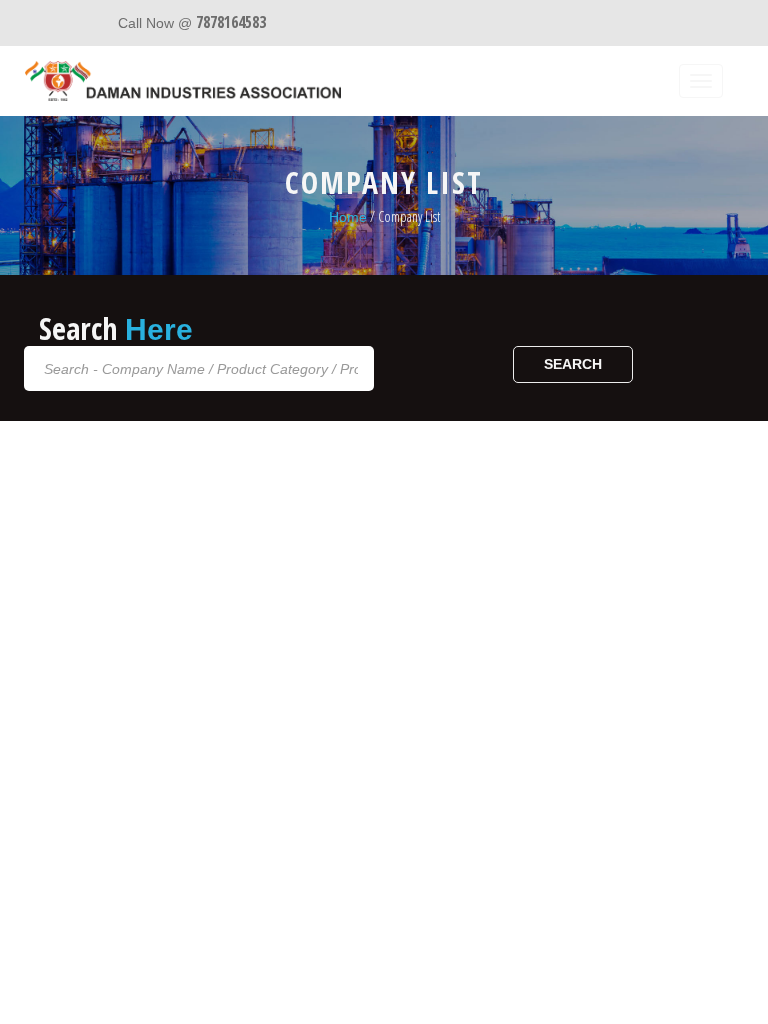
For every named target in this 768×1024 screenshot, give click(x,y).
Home (348, 217)
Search (573, 364)
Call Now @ (192, 23)
